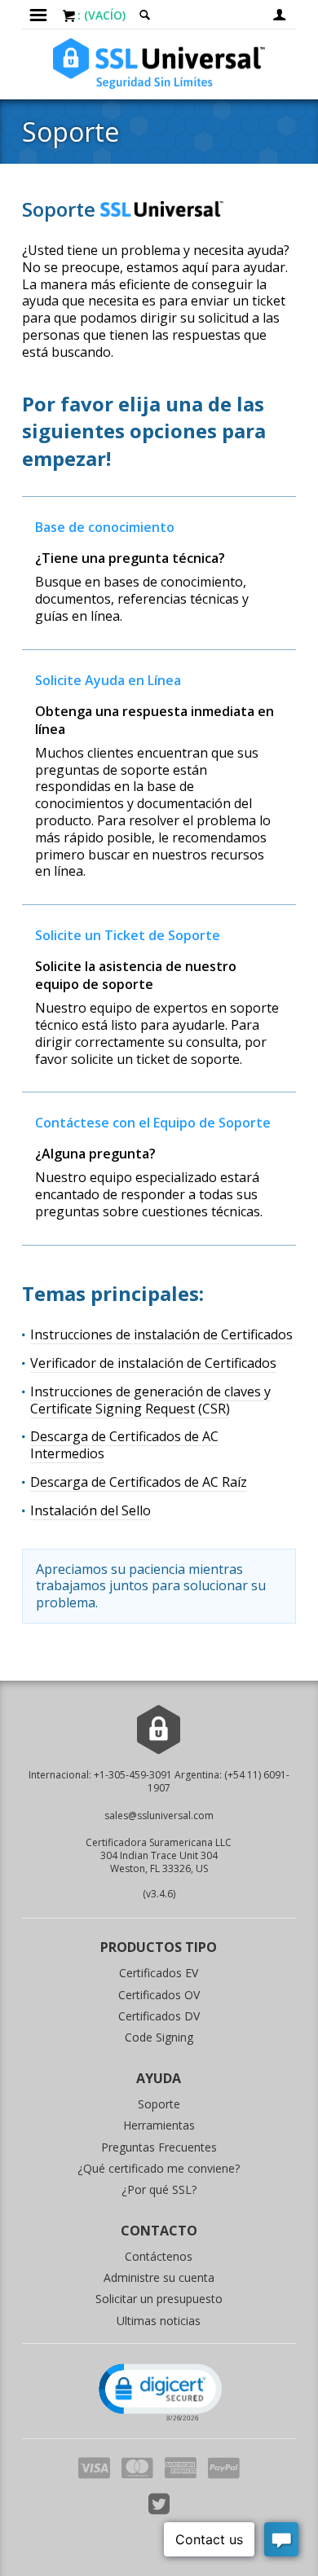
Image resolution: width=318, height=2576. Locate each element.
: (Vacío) (102, 15)
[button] (159, 2391)
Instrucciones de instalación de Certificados (161, 1334)
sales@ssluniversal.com (159, 1816)
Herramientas (159, 2125)
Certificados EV (159, 1973)
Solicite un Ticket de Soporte (128, 935)
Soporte (159, 2104)
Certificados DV (159, 2016)
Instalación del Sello (91, 1510)
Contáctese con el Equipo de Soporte (153, 1123)
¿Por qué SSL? (159, 2189)
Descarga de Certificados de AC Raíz (139, 1482)
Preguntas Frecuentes (159, 2147)
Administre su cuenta (159, 2277)
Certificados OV (159, 1995)
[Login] (280, 14)
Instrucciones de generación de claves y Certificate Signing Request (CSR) (150, 1400)
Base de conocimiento (105, 527)
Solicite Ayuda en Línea (108, 680)
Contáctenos (159, 2256)
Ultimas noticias (159, 2321)
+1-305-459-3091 (133, 1775)
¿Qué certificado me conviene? (159, 2168)
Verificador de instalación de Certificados (153, 1363)
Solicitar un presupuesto (159, 2299)
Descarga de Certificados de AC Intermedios (124, 1445)
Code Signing (159, 2037)
